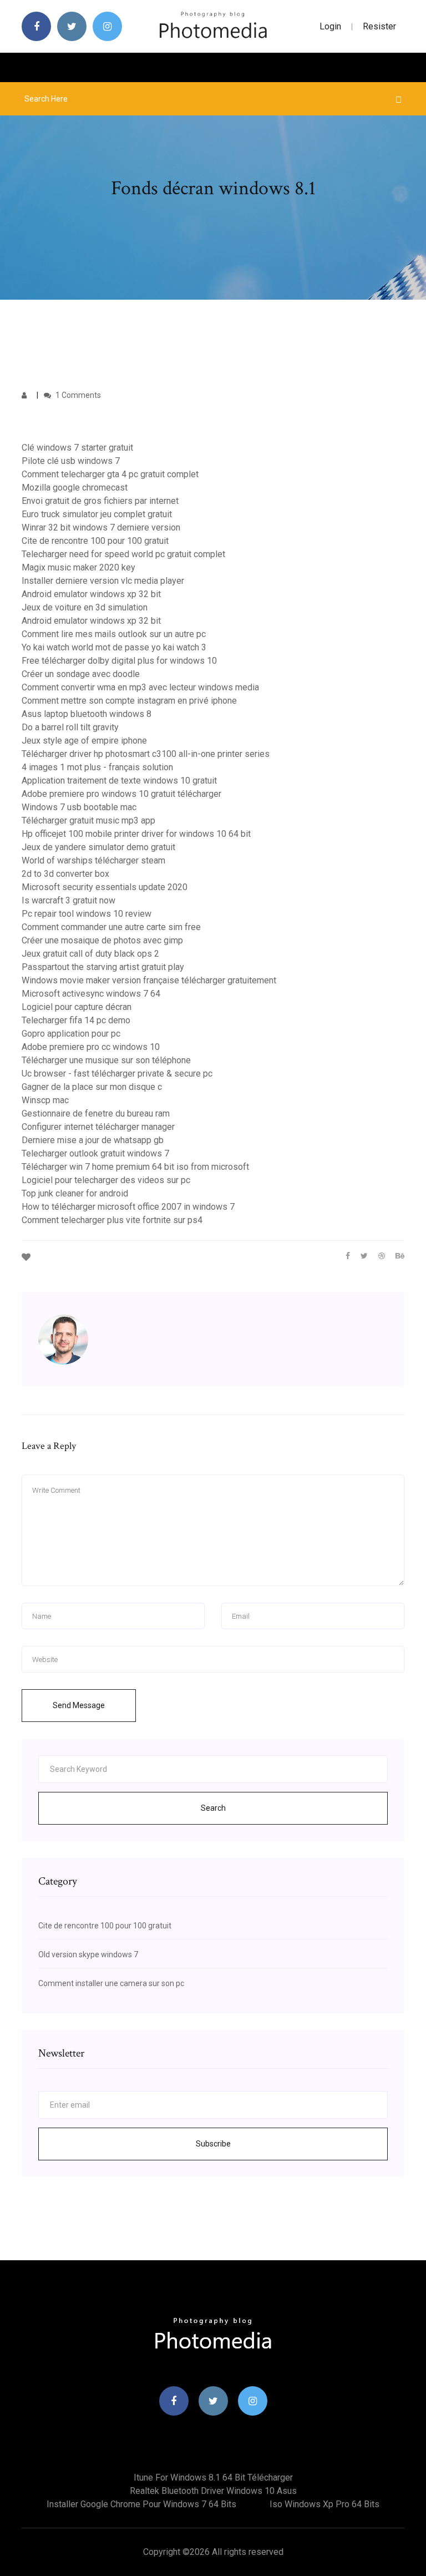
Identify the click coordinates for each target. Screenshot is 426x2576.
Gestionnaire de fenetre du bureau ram (96, 1113)
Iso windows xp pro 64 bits (324, 2504)
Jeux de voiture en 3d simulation (85, 607)
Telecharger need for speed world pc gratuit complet (123, 554)
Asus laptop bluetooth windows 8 (87, 714)
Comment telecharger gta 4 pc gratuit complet (110, 474)
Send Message (79, 1705)
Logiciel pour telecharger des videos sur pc (106, 1180)
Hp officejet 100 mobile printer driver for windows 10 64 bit (136, 834)
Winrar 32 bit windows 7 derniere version (101, 527)
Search (213, 1808)
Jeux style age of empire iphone (84, 741)
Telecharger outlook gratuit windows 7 (95, 1153)
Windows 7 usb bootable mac (79, 807)
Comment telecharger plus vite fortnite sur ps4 (112, 1220)
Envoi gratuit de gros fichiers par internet (100, 501)
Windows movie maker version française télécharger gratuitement (149, 980)
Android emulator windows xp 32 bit (91, 594)
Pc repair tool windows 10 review (87, 914)
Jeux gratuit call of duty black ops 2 (90, 954)
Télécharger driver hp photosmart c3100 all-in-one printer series (146, 754)
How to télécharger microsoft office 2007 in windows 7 (128, 1207)
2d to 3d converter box (65, 874)
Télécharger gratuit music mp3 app (88, 820)
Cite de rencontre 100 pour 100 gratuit (95, 541)
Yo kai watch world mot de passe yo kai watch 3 (114, 647)
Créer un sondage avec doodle (81, 674)
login (330, 26)
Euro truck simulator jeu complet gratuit (97, 514)
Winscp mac (45, 1100)
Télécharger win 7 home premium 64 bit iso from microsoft (135, 1167)
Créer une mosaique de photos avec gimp (102, 940)
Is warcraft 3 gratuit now (69, 900)
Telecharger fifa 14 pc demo (76, 1020)
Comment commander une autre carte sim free (111, 927)
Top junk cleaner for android (75, 1193)
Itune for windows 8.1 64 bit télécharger (213, 2477)
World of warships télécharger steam (93, 860)
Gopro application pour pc (71, 1034)
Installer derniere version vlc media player (103, 581)
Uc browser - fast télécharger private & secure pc (117, 1074)
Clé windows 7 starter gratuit (77, 448)
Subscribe (213, 2144)
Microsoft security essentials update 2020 (105, 887)
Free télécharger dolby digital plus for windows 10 (119, 661)
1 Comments (77, 395)
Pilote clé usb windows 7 (71, 461)
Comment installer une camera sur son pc (111, 1983)
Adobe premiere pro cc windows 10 (91, 1047)
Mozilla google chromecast (75, 488)
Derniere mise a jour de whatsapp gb (93, 1140)
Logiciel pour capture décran (77, 1007)
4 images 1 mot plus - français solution (97, 767)
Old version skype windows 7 (88, 1954)
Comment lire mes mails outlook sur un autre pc (114, 634)
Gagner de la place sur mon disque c (92, 1087)
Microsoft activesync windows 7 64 (91, 994)
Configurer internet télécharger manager (98, 1127)
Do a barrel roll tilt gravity (70, 727)
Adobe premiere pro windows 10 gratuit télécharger (121, 794)
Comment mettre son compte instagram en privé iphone (129, 701)
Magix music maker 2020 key (78, 567)
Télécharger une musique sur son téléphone (106, 1060)
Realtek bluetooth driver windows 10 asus (213, 2491)
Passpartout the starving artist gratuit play (103, 967)
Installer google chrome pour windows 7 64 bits (141, 2504)
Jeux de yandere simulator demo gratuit (98, 847)
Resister (379, 26)
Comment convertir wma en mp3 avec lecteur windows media (140, 687)
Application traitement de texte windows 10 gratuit (119, 781)
